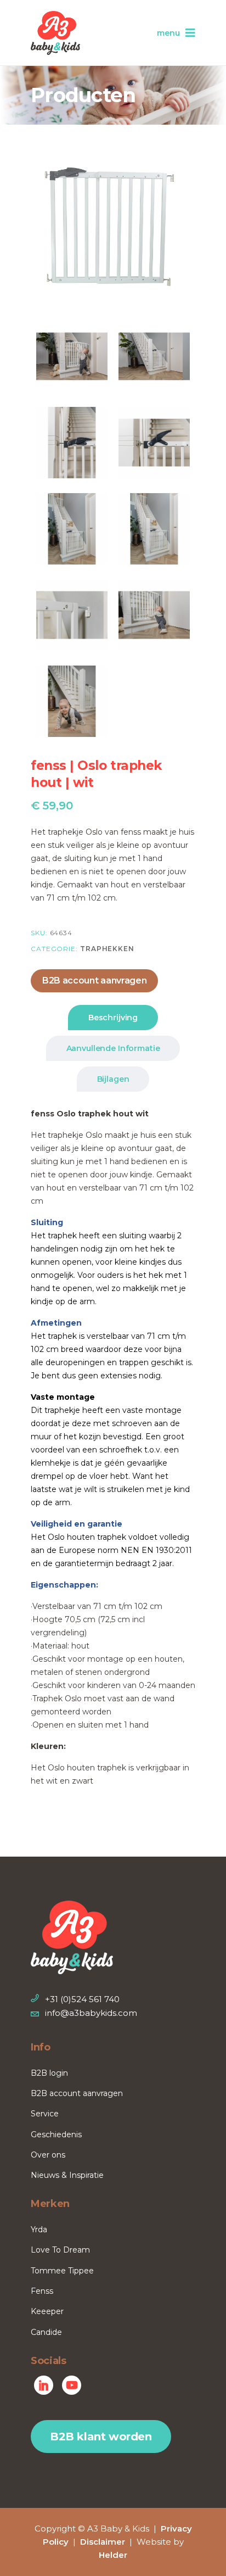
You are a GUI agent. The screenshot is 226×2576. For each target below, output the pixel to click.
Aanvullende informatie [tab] (113, 1048)
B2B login (49, 2073)
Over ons (48, 2155)
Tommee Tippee (62, 2271)
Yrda (39, 2229)
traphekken (107, 949)
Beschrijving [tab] (113, 1018)
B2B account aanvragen (94, 980)
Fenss (42, 2291)
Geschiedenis (56, 2134)
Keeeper (47, 2311)
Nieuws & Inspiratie (67, 2175)
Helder (113, 2555)
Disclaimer (103, 2542)
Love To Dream (60, 2250)
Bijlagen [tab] (113, 1079)
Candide (46, 2332)
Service (45, 2114)
